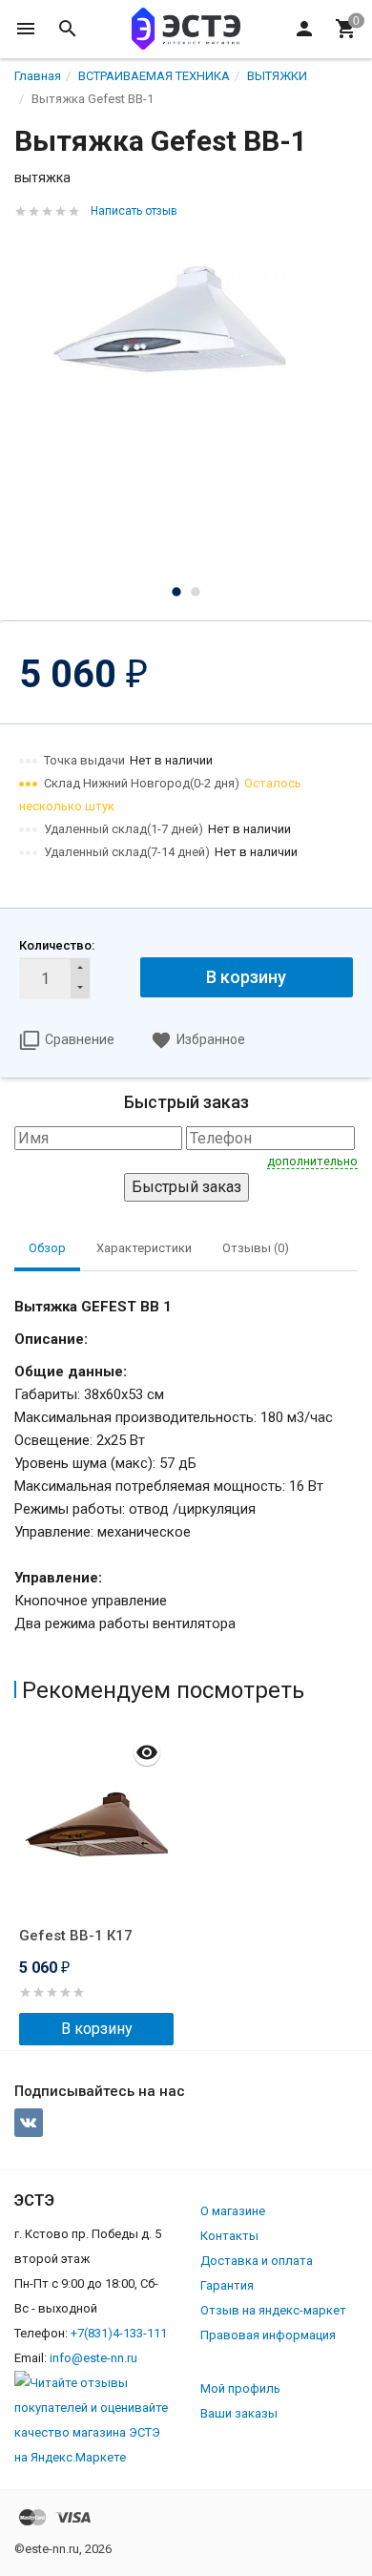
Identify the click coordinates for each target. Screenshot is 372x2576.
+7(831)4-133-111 (119, 2333)
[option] (186, 306)
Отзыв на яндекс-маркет (273, 2310)
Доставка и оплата (257, 2261)
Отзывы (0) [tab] (256, 1248)
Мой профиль (240, 2388)
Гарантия (227, 2285)
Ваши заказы (239, 2413)
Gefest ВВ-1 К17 (76, 1936)
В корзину (246, 977)
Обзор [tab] (47, 1248)
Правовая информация (268, 2335)
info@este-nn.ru (93, 2358)
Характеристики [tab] (144, 1248)
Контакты (229, 2236)
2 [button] (196, 592)
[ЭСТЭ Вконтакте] (29, 2123)
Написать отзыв (134, 211)
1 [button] (176, 592)
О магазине (233, 2211)
